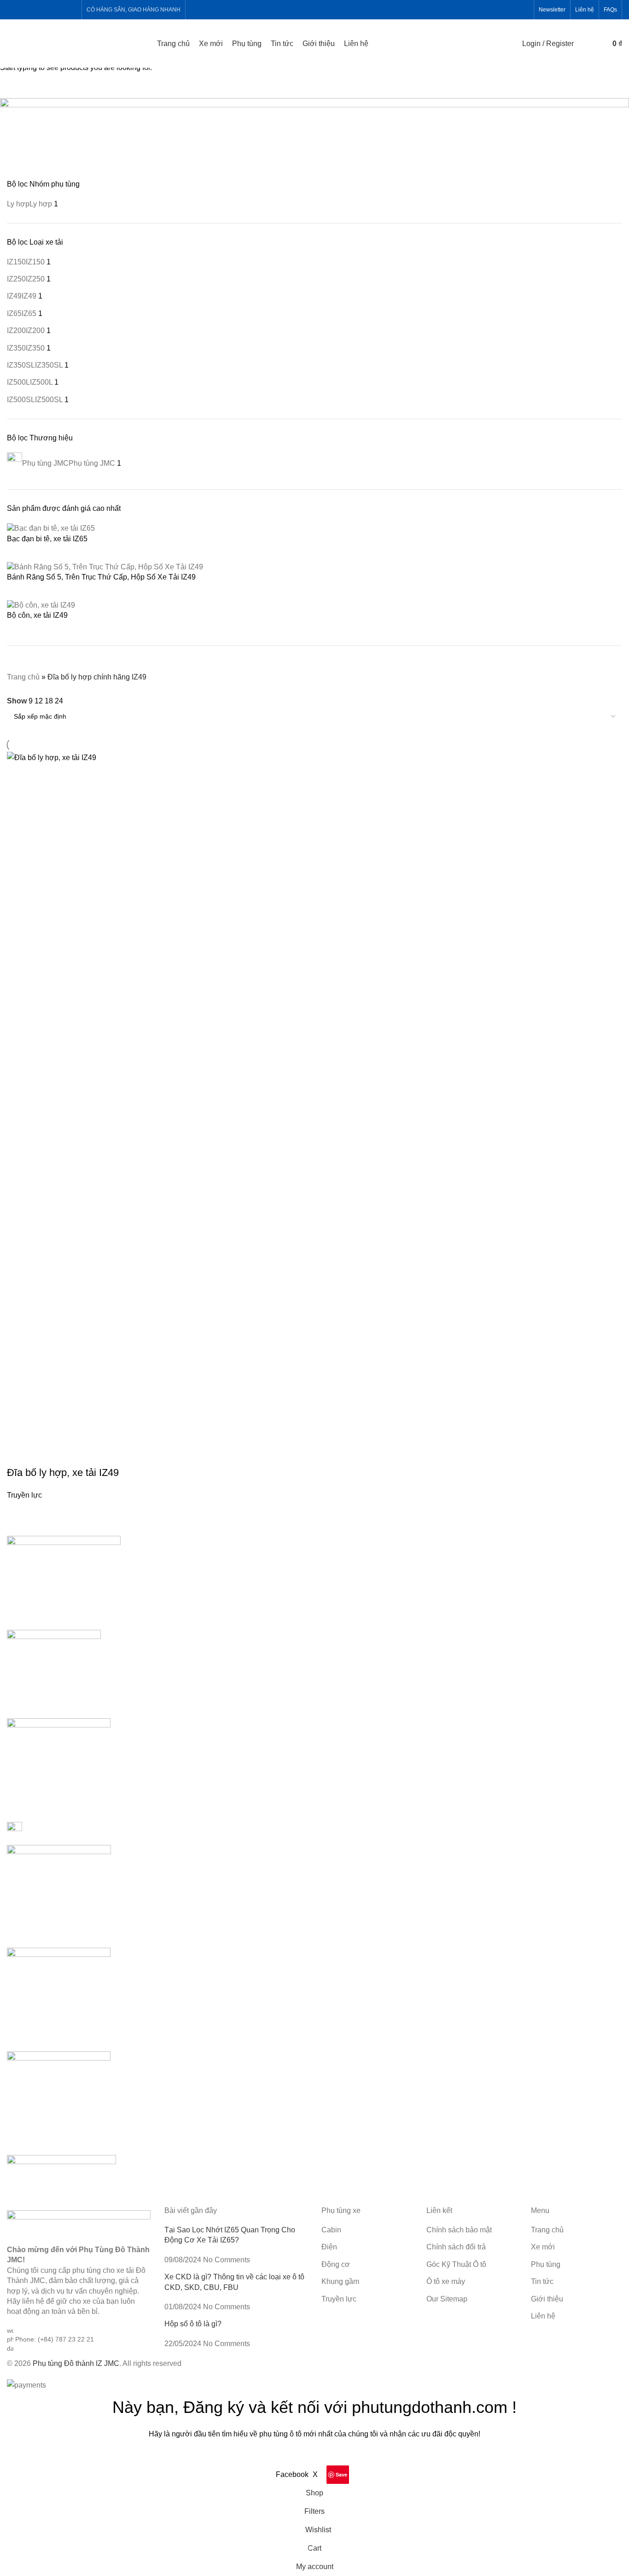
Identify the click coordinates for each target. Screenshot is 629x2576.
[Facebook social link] (13, 9)
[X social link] (24, 9)
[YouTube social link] (48, 9)
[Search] (583, 44)
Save (341, 2474)
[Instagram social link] (36, 9)
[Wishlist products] (596, 44)
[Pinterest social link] (59, 9)
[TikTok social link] (71, 9)
